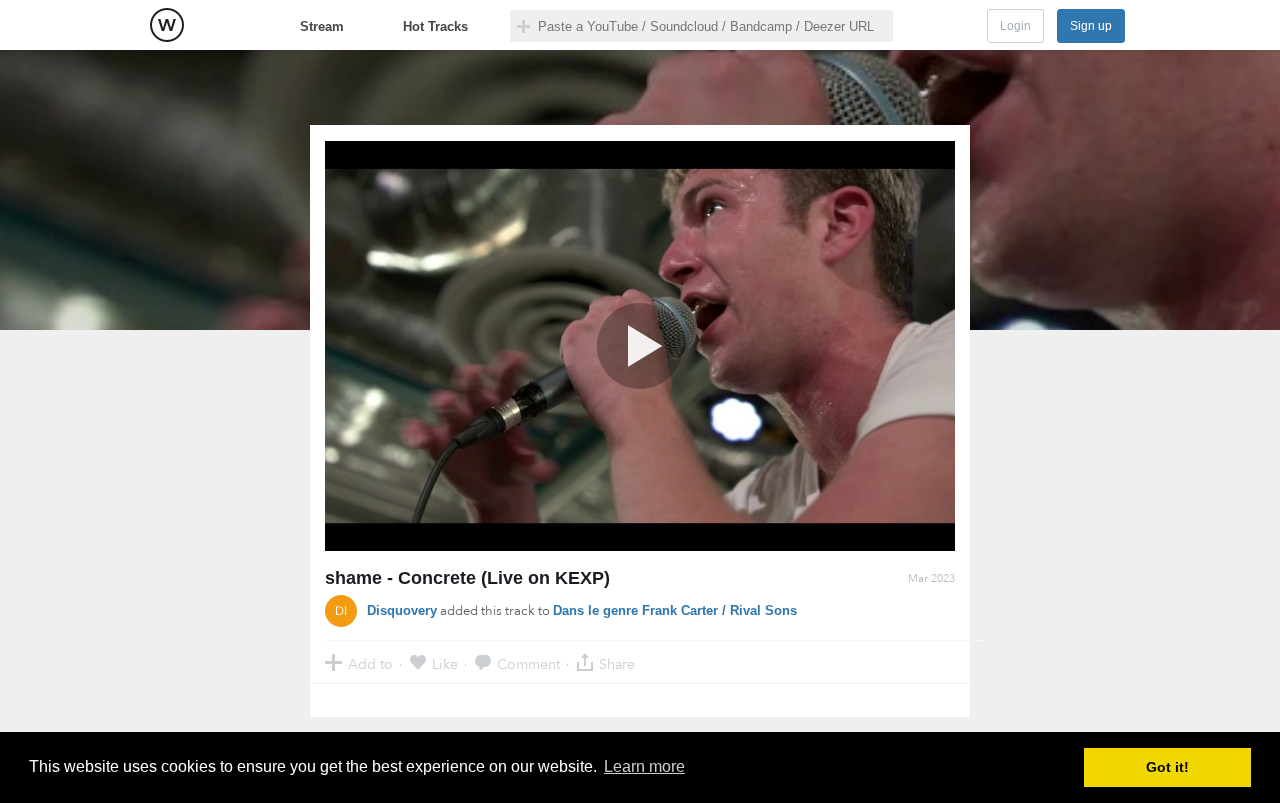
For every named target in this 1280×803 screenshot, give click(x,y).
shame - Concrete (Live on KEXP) (467, 578)
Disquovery (402, 610)
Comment (528, 663)
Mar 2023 (931, 578)
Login (1015, 26)
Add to (370, 663)
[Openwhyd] (167, 25)
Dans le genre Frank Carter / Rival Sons (675, 610)
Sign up (1091, 26)
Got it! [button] (1167, 767)
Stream (322, 26)
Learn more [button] (644, 766)
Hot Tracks (435, 26)
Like (445, 663)
